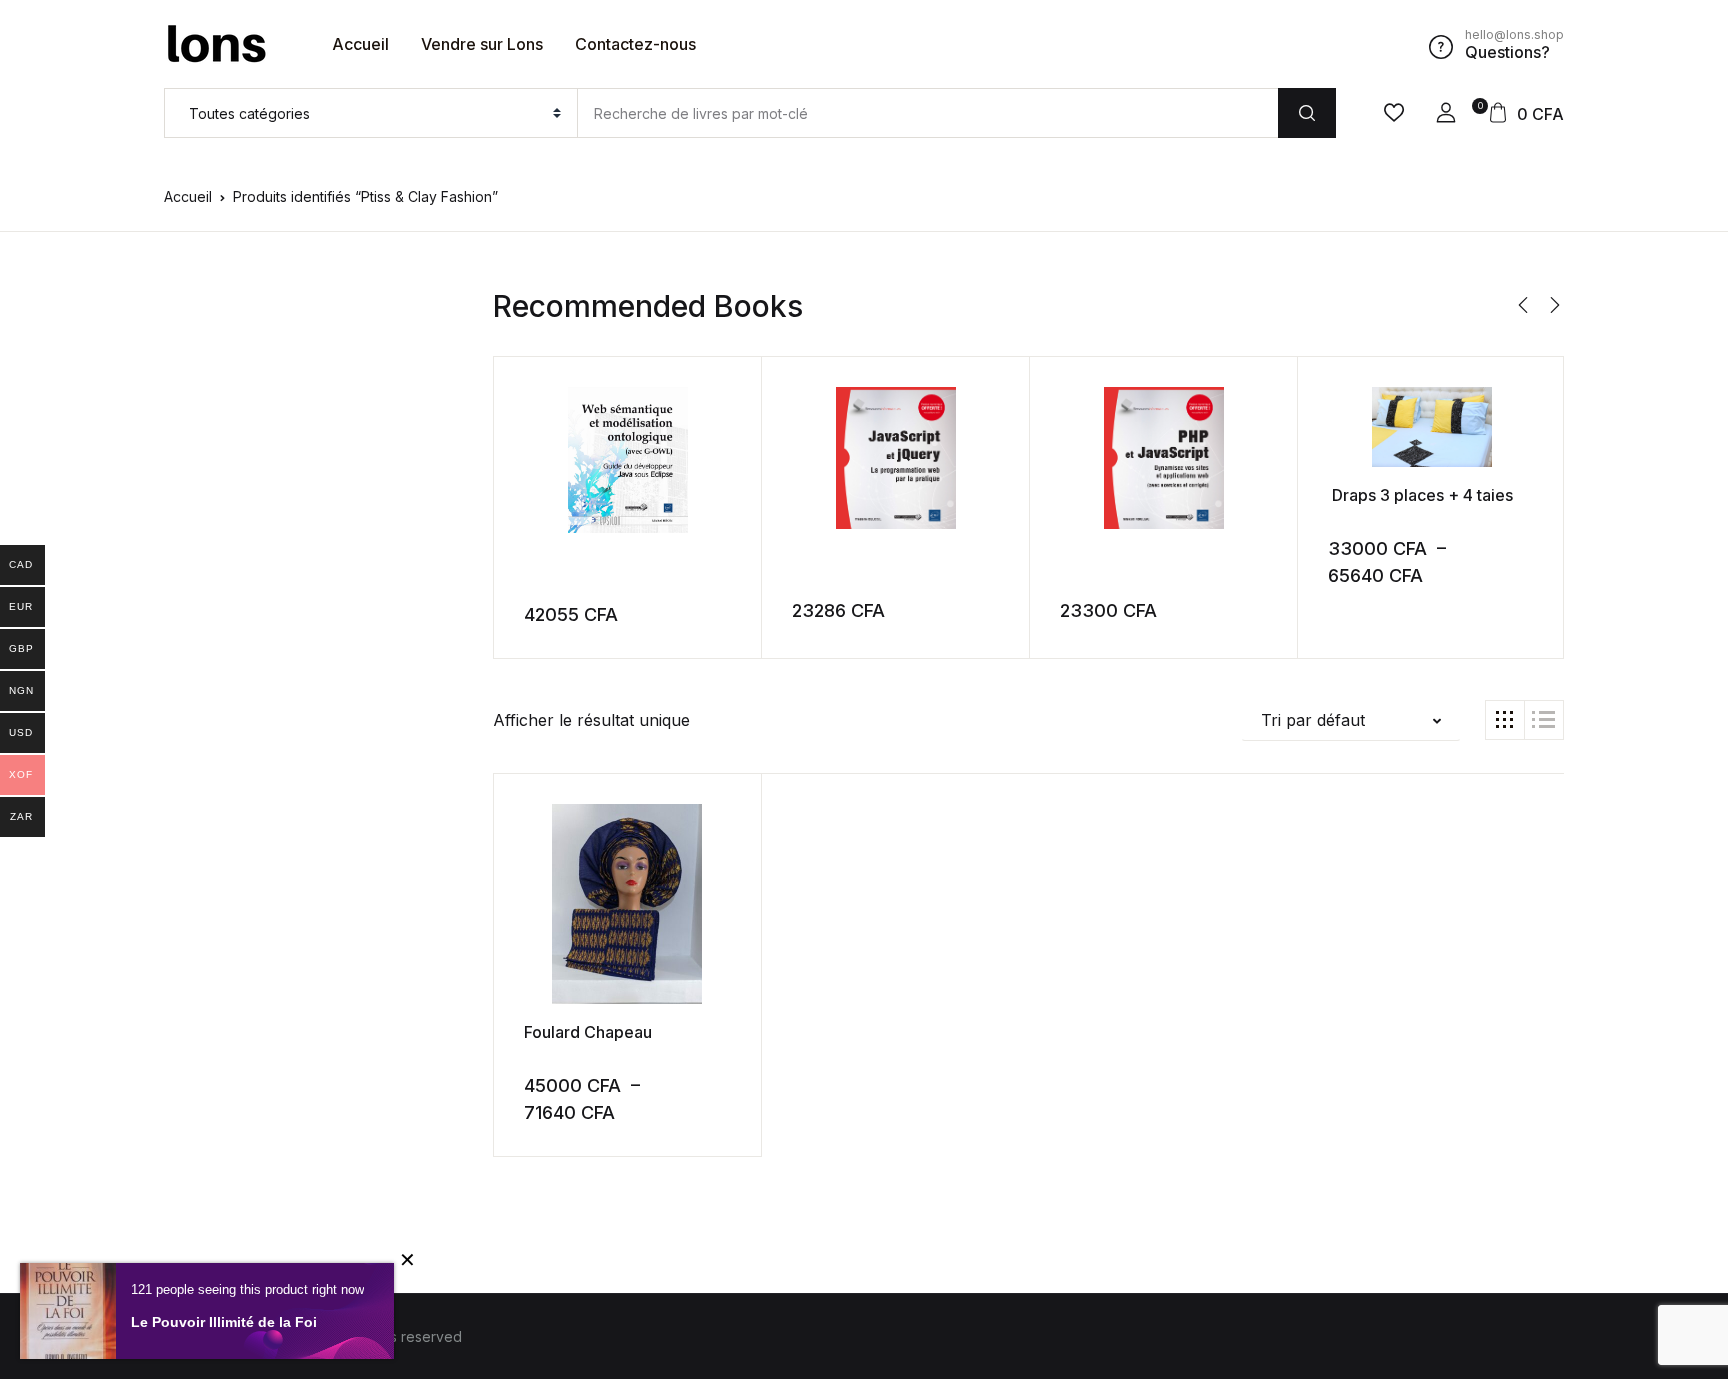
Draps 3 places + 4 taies (1420, 495)
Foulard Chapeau (590, 1032)
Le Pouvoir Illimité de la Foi (224, 1322)
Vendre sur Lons (482, 44)
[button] (1446, 113)
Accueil (360, 44)
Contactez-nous (635, 44)
